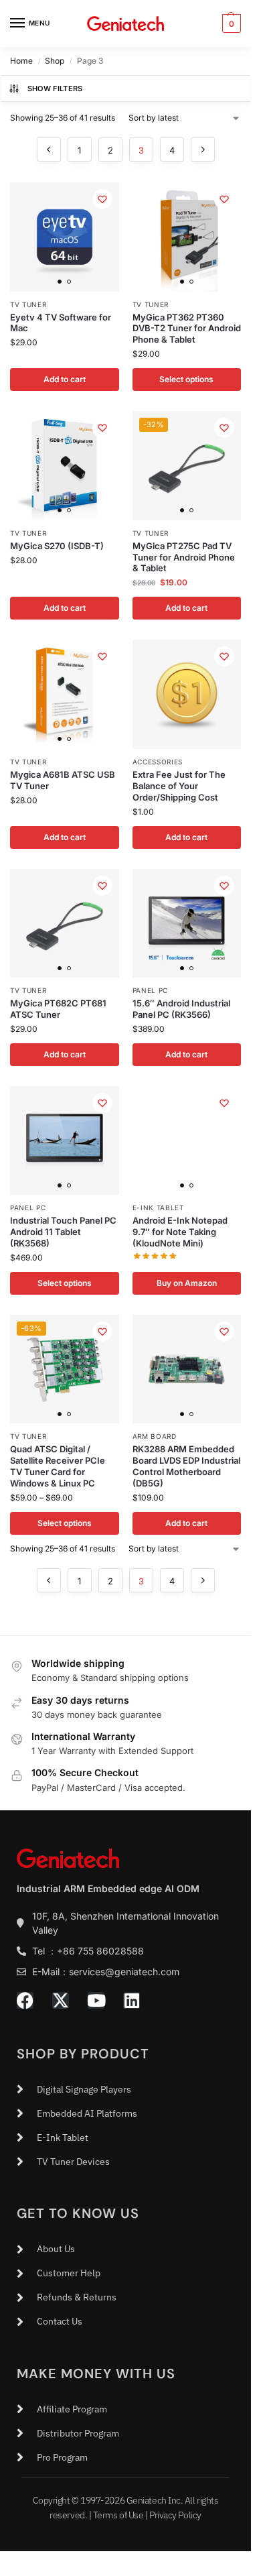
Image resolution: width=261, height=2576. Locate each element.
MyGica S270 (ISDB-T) (57, 546)
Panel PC (151, 990)
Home (21, 61)
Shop (55, 61)
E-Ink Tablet (158, 1208)
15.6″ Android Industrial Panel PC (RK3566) (181, 1009)
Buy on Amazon (187, 1283)
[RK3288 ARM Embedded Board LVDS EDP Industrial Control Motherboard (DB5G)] (187, 1369)
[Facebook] (25, 2000)
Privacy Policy (175, 2515)
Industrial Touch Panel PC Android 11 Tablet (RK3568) (63, 1232)
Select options (186, 379)
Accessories (158, 762)
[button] (230, 23)
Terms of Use (118, 2515)
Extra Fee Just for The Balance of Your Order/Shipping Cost (179, 786)
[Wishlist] (102, 199)
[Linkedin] (132, 2000)
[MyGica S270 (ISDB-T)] (65, 466)
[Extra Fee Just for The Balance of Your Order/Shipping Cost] (187, 694)
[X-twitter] (61, 2000)
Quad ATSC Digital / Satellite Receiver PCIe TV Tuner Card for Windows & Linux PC (58, 1466)
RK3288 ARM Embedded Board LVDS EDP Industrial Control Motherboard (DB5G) (186, 1466)
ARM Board (155, 1436)
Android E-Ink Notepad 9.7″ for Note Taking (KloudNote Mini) (180, 1232)
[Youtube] (96, 2000)
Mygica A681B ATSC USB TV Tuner (63, 780)
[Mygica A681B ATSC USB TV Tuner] (65, 694)
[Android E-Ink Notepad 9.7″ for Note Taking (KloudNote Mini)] (187, 1141)
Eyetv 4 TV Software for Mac (61, 323)
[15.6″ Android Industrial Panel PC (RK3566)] (187, 924)
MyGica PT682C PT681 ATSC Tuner (58, 1009)
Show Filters (55, 89)
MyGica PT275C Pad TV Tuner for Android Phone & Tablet (184, 557)
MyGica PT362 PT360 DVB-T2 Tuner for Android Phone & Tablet (187, 329)
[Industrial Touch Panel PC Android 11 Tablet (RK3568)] (65, 1141)
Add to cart (65, 379)
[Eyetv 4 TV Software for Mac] (65, 237)
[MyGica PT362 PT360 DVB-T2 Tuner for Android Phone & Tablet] (187, 237)
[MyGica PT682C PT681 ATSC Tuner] (65, 924)
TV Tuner (28, 304)
